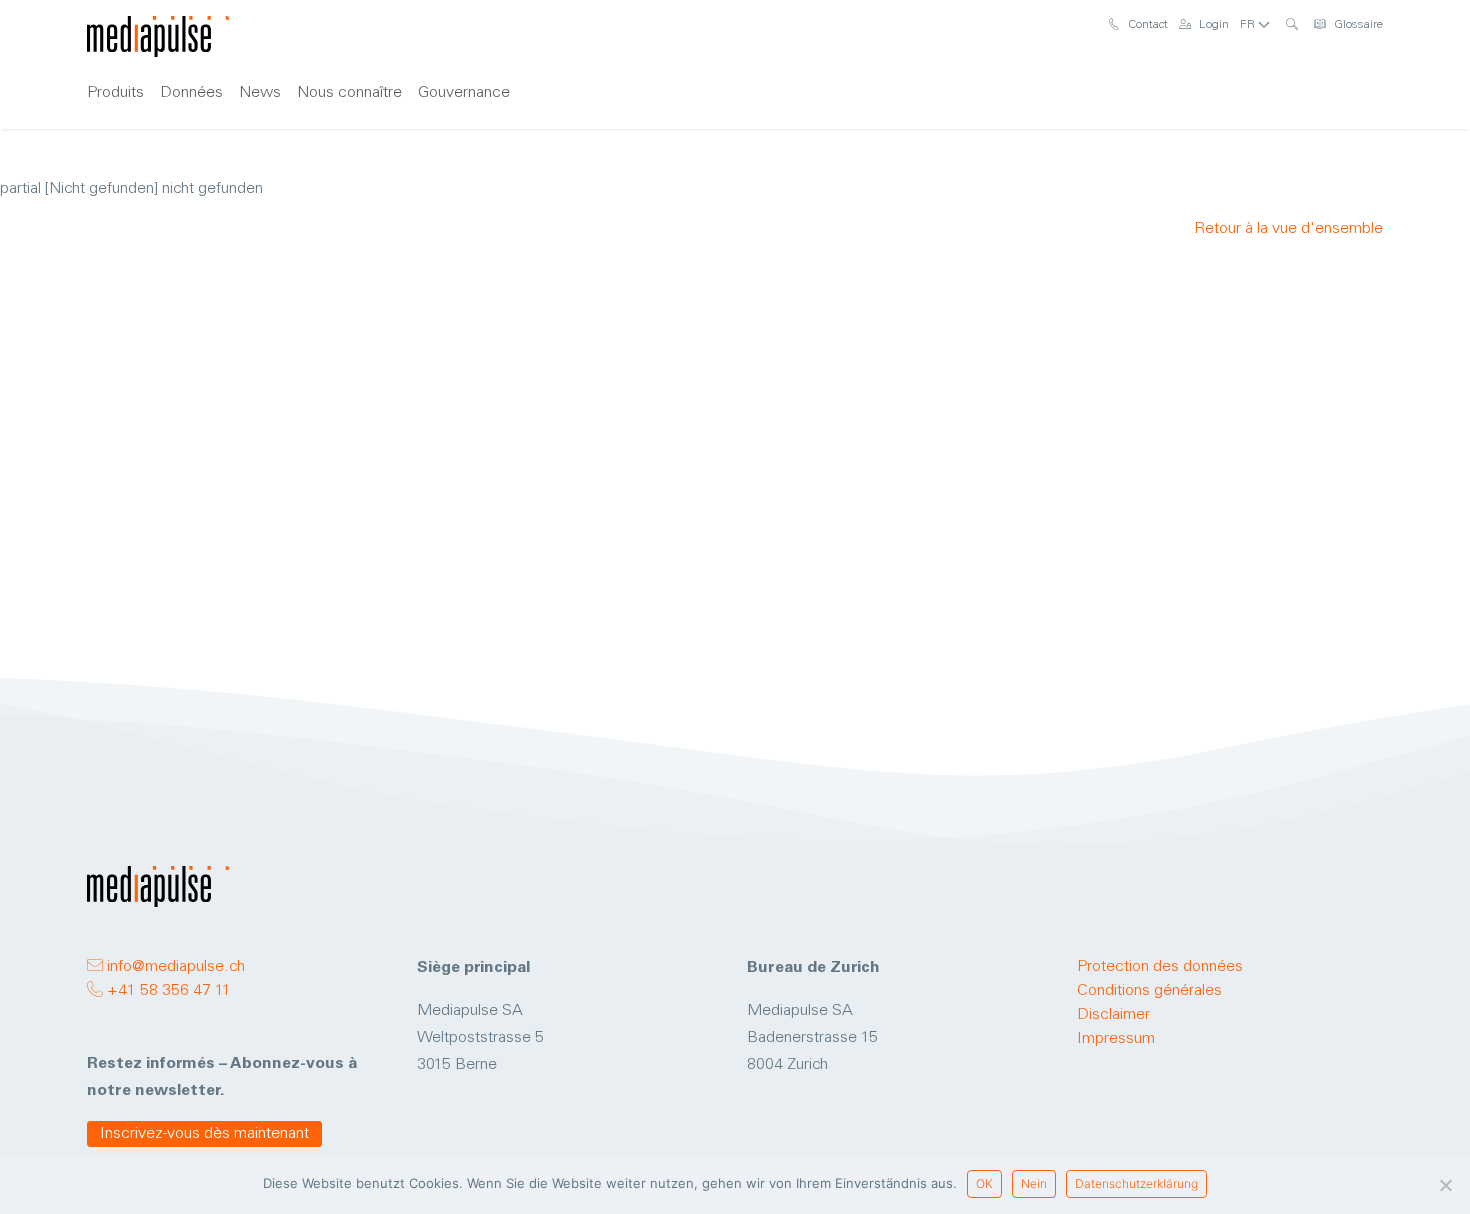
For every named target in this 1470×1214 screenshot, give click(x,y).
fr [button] (1249, 25)
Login (1212, 25)
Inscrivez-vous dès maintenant (204, 1134)
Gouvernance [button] (464, 93)
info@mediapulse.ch (174, 967)
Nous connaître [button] (349, 93)
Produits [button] (115, 93)
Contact (1146, 25)
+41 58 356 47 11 (167, 991)
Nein (1034, 1183)
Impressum (1116, 1039)
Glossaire (1357, 25)
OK (984, 1183)
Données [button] (191, 93)
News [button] (260, 93)
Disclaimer (1113, 1015)
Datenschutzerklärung (1136, 1183)
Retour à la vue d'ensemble (1288, 229)
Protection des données (1160, 967)
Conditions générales (1149, 991)
